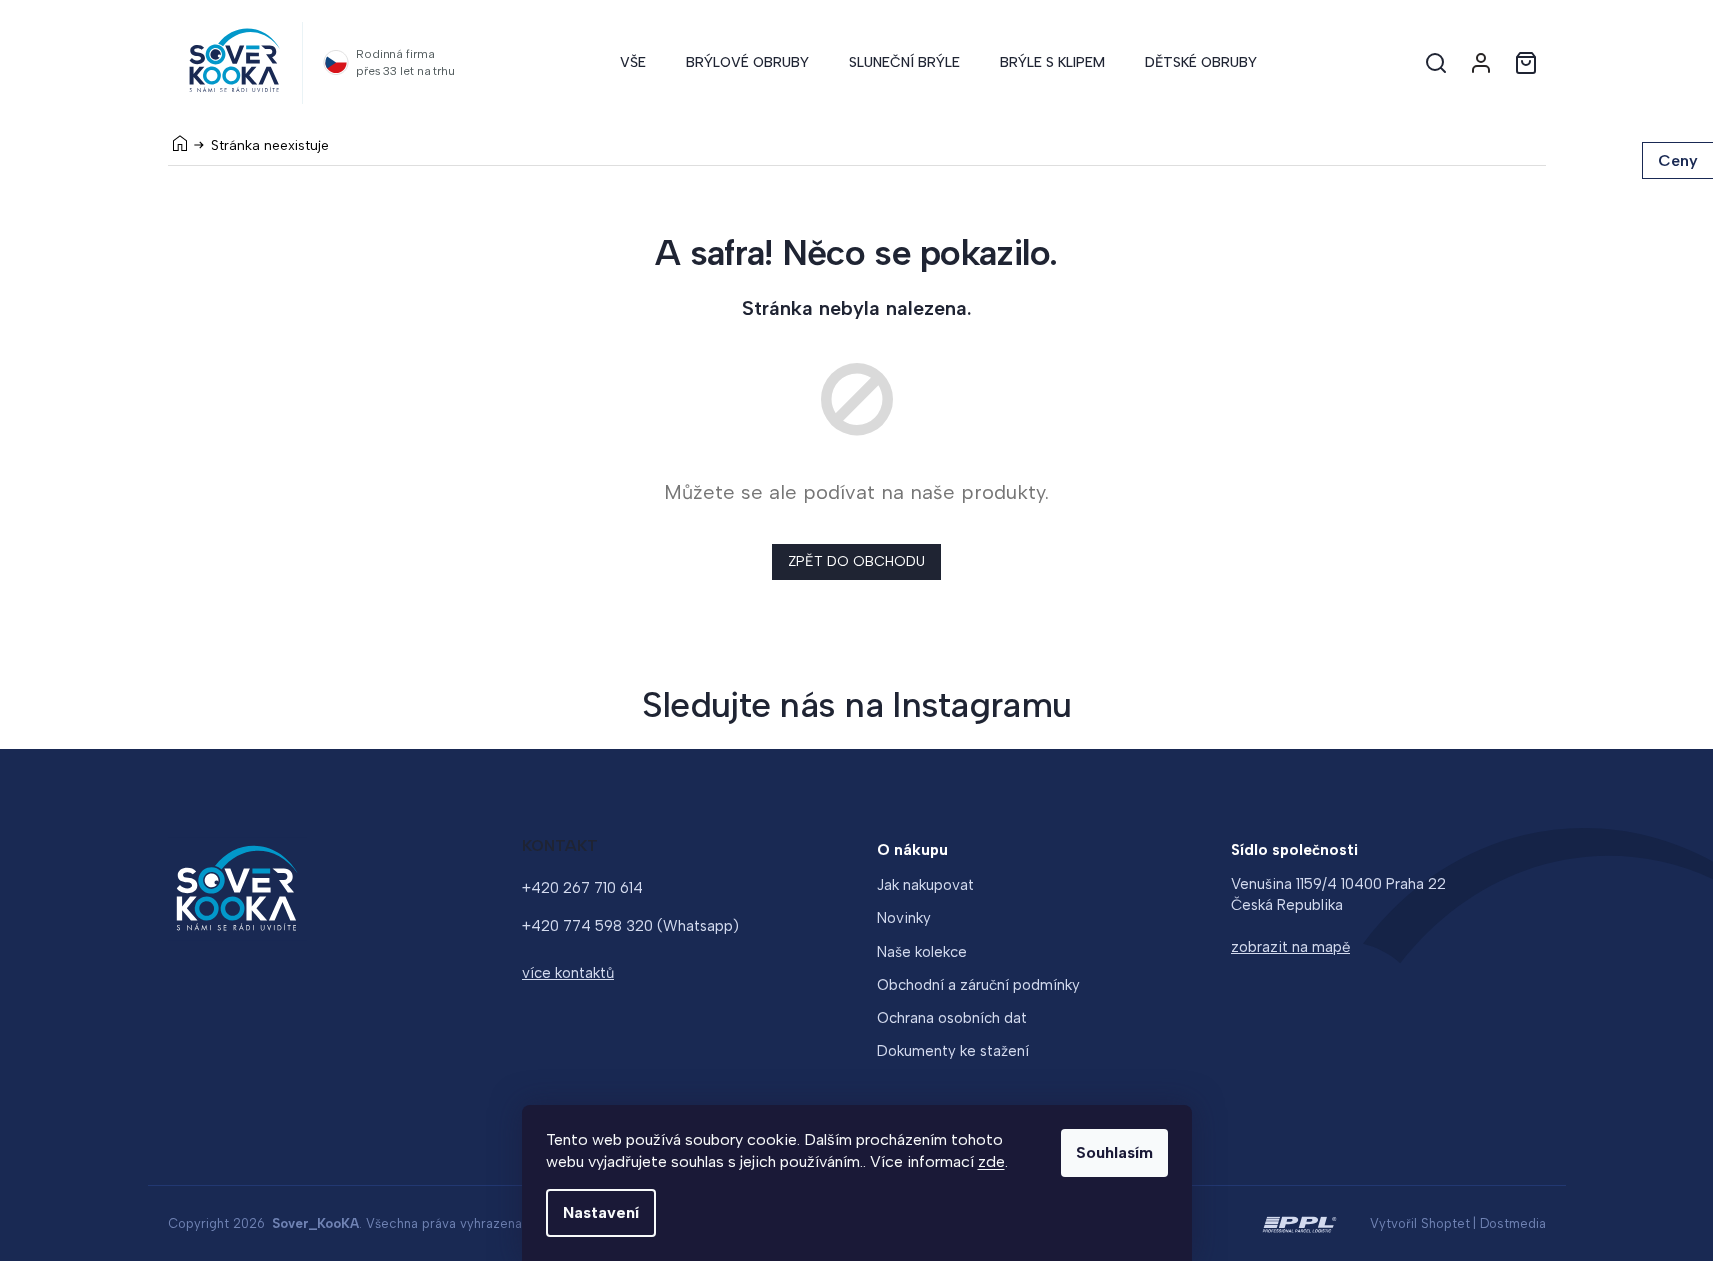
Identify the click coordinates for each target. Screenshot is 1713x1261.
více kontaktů (568, 973)
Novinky (904, 918)
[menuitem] (633, 63)
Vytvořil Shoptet (1420, 1223)
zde (991, 1161)
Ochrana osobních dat (952, 1018)
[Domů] (180, 143)
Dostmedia (1513, 1223)
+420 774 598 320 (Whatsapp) (630, 926)
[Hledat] (1436, 63)
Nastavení (601, 1212)
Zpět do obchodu (856, 561)
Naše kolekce (922, 952)
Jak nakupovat (925, 885)
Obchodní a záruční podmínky (978, 985)
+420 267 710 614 (582, 888)
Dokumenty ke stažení (953, 1051)
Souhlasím (1114, 1152)
